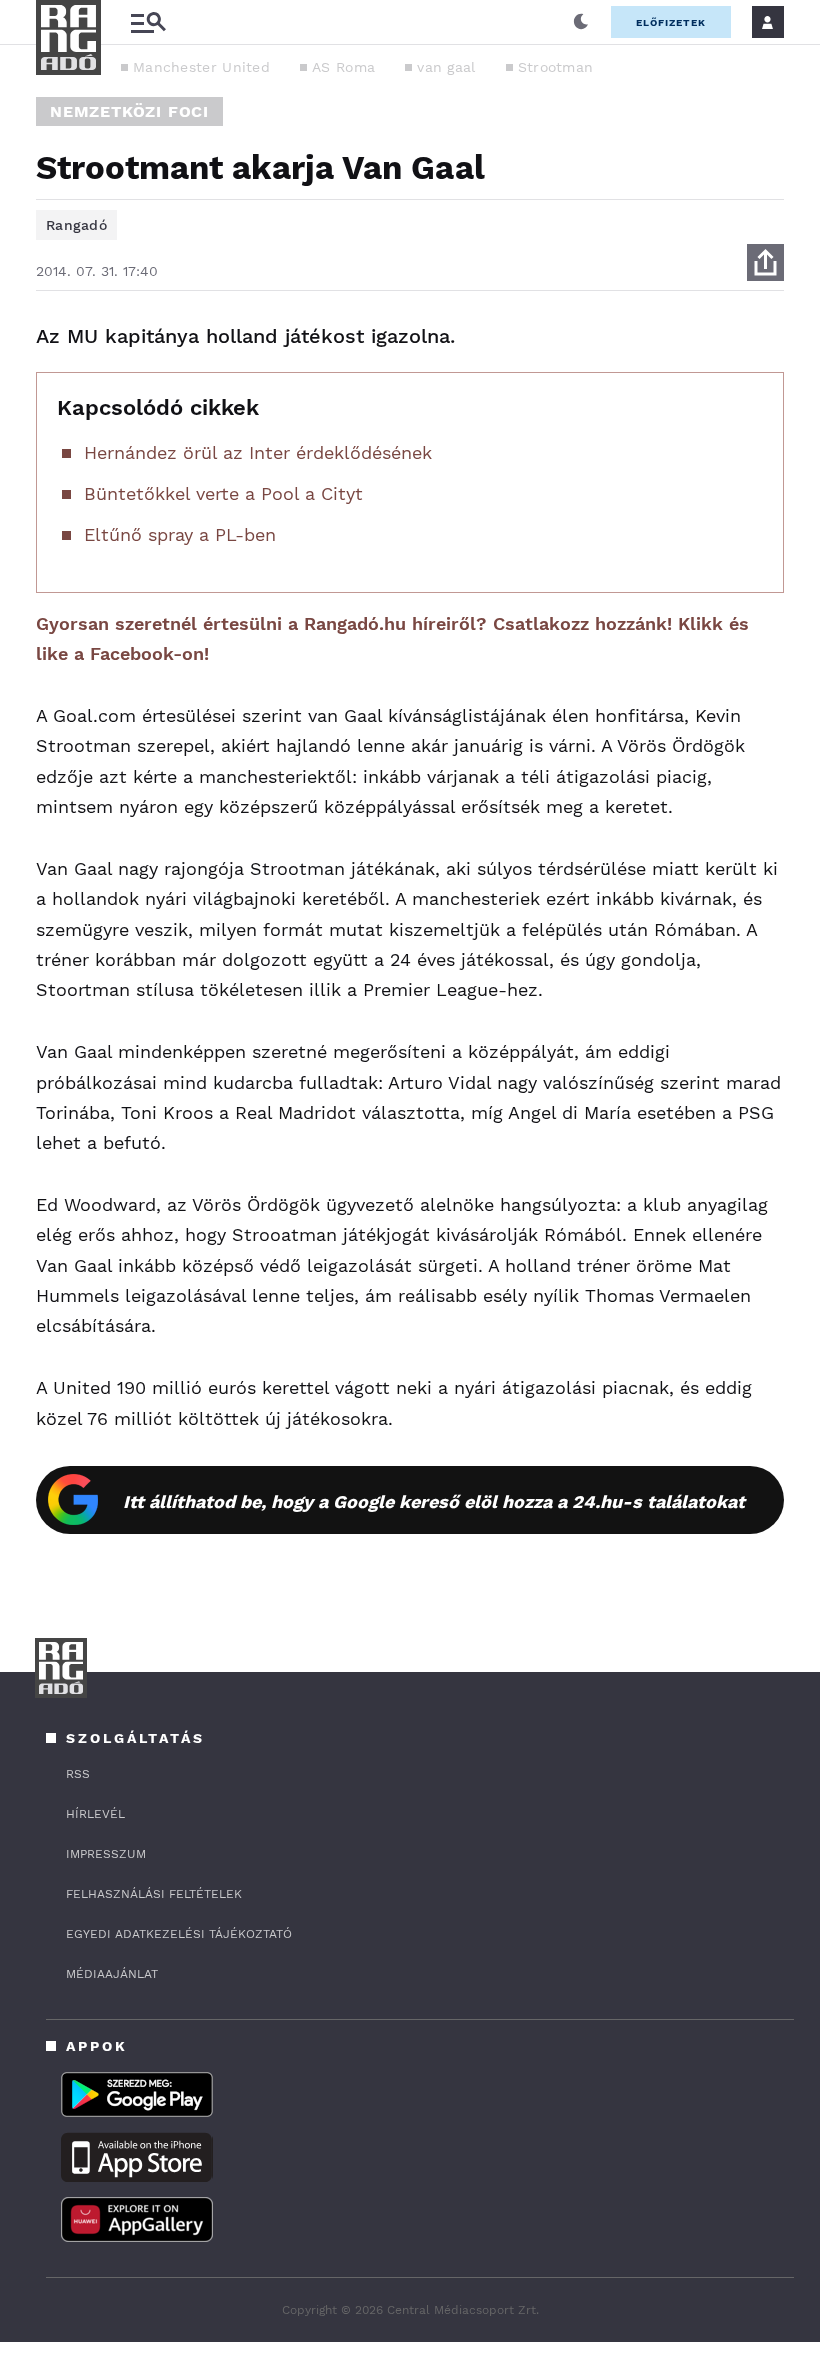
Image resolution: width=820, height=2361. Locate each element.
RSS (78, 1774)
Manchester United (201, 67)
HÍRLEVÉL (95, 1814)
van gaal (446, 67)
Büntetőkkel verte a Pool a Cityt (223, 493)
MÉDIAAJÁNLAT (112, 1974)
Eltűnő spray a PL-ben (180, 534)
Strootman (556, 67)
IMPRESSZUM (106, 1854)
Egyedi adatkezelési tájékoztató (179, 1934)
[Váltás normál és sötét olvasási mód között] (581, 22)
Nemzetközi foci (129, 111)
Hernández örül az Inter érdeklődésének (258, 452)
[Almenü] (148, 22)
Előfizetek (671, 22)
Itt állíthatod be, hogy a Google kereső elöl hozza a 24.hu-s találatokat (434, 1501)
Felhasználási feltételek (154, 1894)
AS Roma (343, 67)
